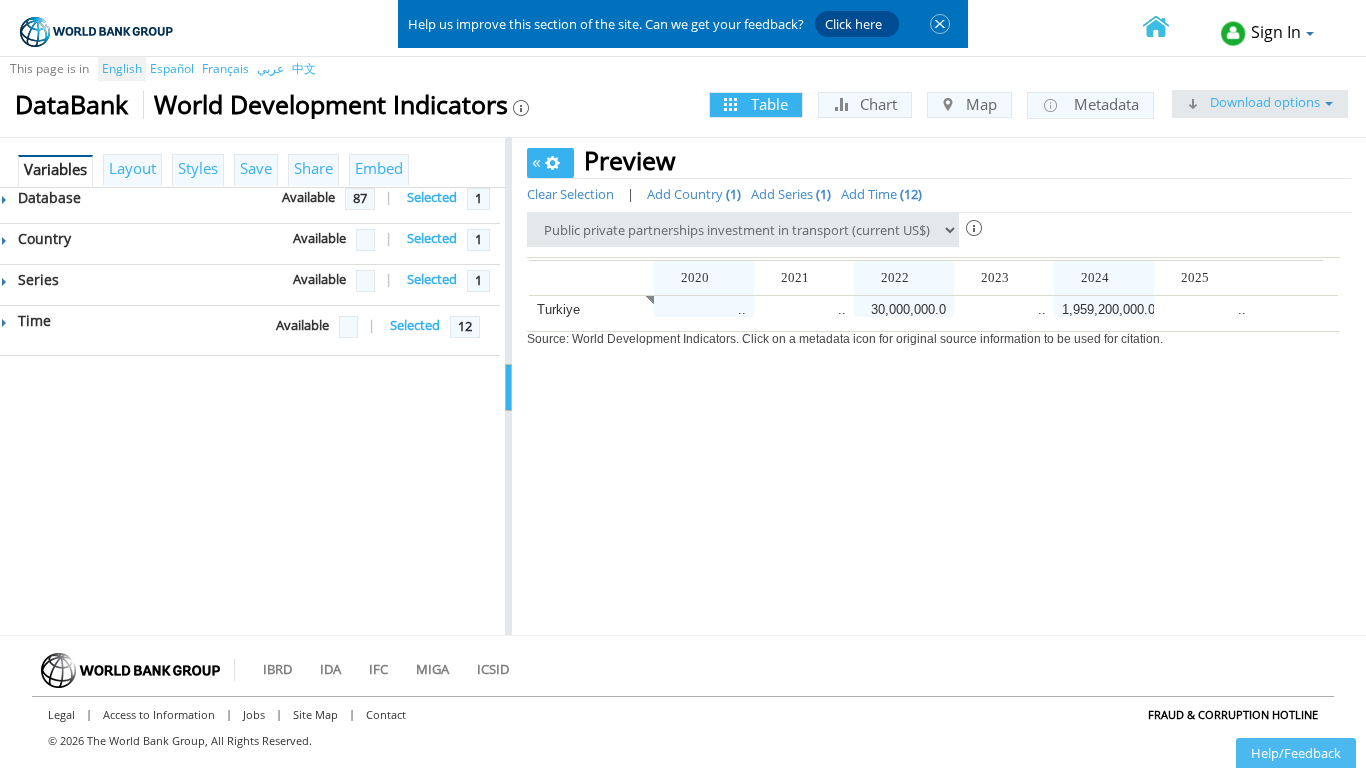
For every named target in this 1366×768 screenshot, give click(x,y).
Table (767, 104)
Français (225, 68)
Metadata (1104, 104)
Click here (853, 24)
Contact (386, 714)
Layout (132, 168)
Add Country (692, 194)
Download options (1263, 102)
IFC (378, 669)
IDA (330, 669)
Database (47, 197)
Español (172, 68)
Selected (432, 197)
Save (256, 168)
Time (32, 320)
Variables (55, 169)
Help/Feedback (1296, 753)
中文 (304, 68)
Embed (379, 168)
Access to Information (159, 714)
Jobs (254, 714)
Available (308, 197)
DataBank (71, 104)
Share (313, 168)
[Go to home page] (1167, 28)
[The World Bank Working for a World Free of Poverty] (96, 31)
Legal (61, 714)
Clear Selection (570, 194)
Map (979, 104)
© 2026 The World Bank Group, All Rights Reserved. (180, 740)
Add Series (789, 194)
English (122, 68)
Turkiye (558, 309)
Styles (198, 168)
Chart (876, 104)
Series (36, 279)
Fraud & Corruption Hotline (1233, 714)
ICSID (493, 669)
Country (42, 238)
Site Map (315, 714)
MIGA (432, 669)
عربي (270, 68)
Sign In (1276, 32)
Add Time (879, 194)
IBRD (277, 669)
